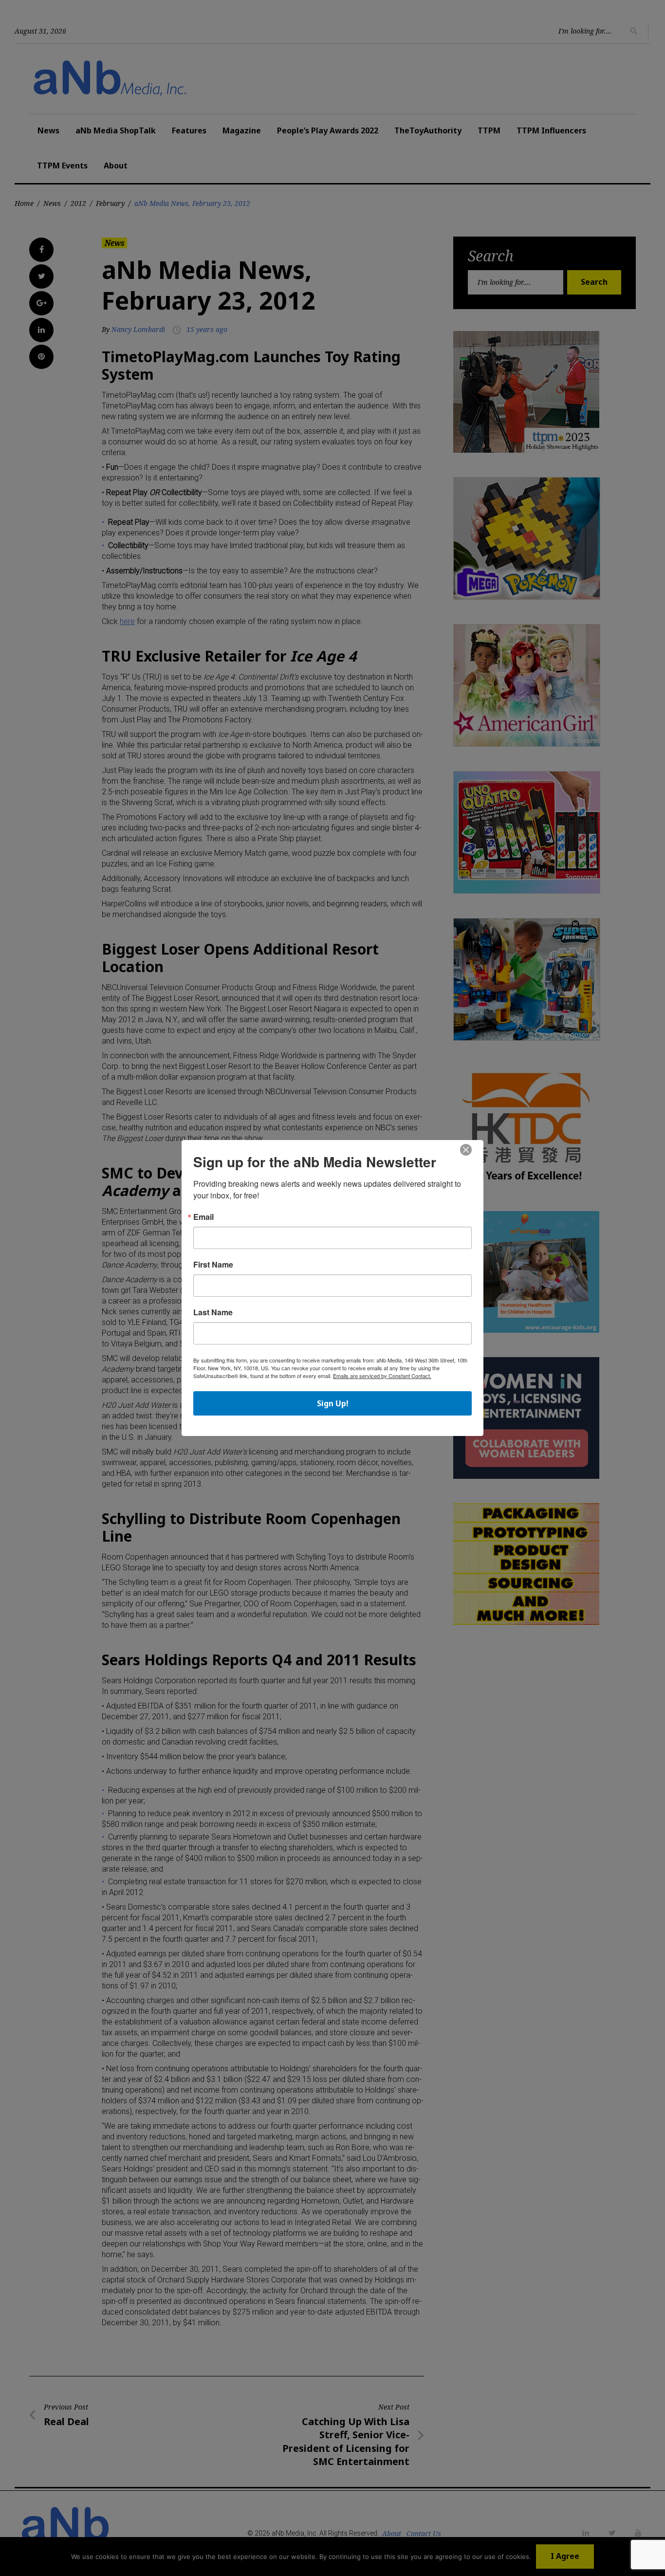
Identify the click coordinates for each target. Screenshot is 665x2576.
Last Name (213, 1312)
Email (203, 1217)
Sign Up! (333, 1403)
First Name (213, 1265)
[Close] (466, 1150)
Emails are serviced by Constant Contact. (382, 1376)
